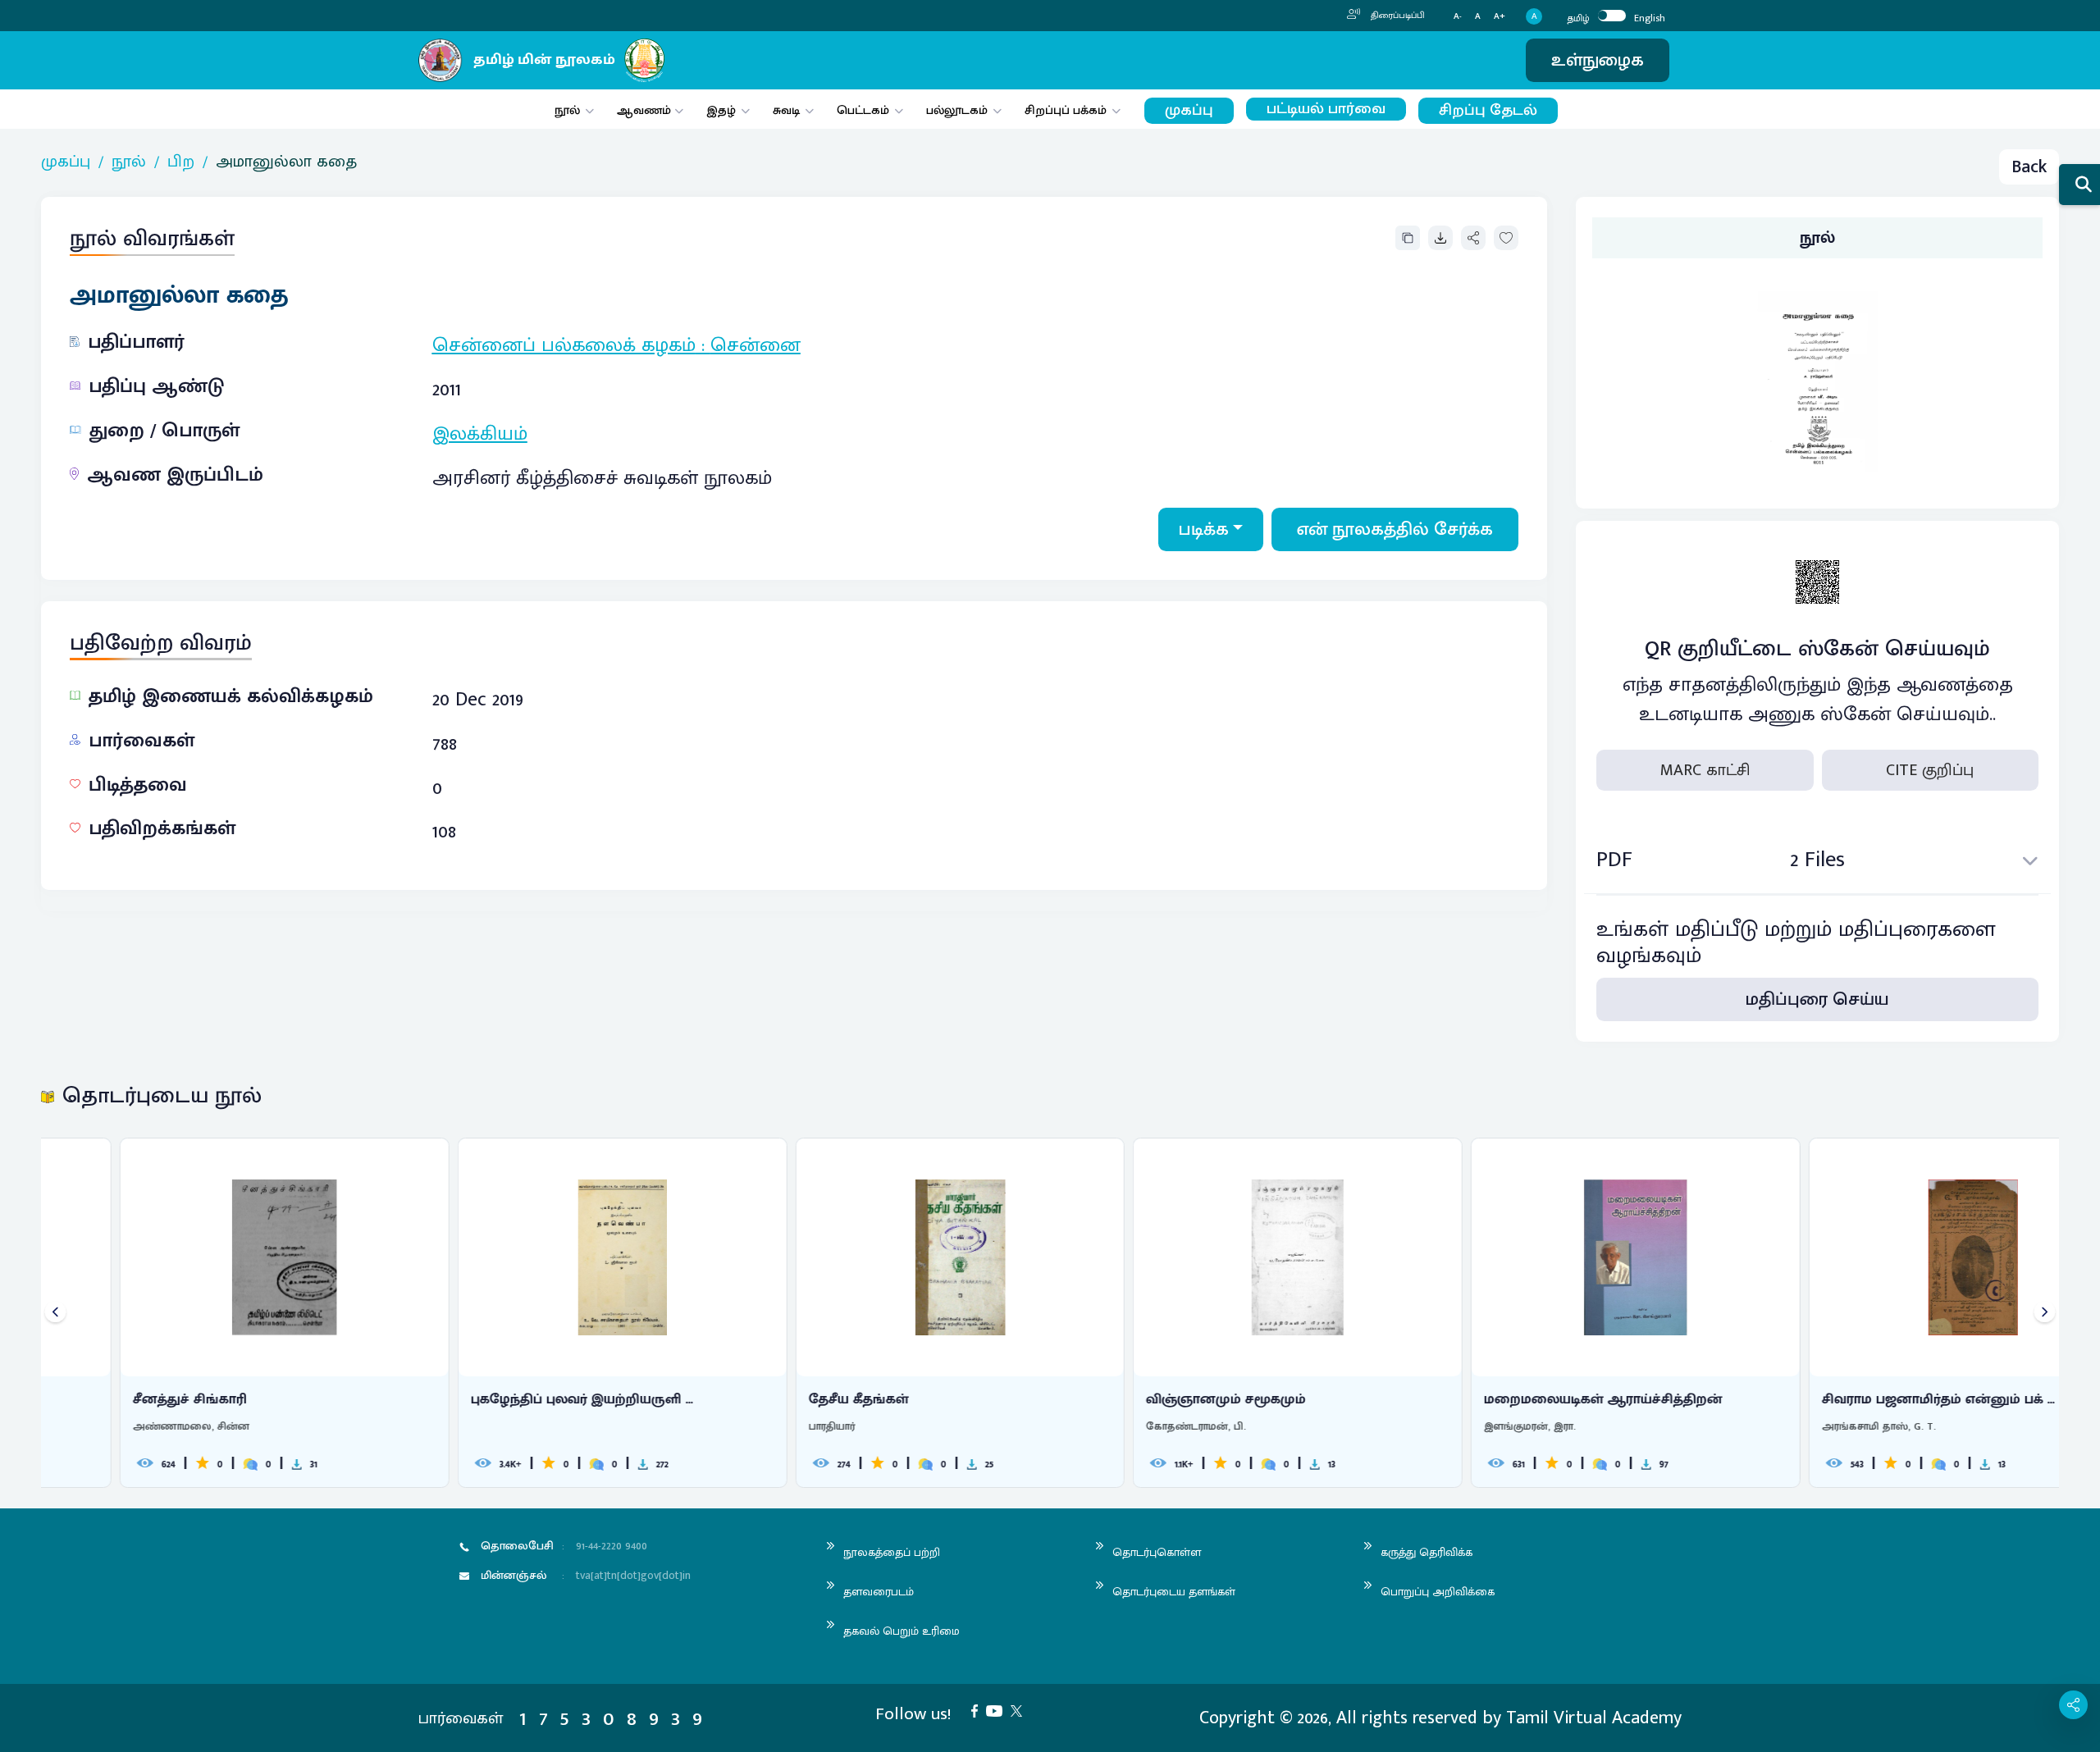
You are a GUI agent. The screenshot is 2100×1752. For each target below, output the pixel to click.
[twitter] (1020, 1710)
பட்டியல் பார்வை (1326, 109)
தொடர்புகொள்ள (1157, 1552)
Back (2029, 167)
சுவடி (786, 110)
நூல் (567, 110)
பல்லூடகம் (957, 110)
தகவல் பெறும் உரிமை (902, 1631)
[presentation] (55, 1313)
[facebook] (979, 1710)
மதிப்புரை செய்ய (1817, 999)
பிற (181, 162)
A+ (1500, 17)
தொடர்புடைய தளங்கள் (1174, 1592)
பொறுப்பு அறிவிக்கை (1438, 1592)
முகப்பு (1189, 110)
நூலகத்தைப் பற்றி (892, 1552)
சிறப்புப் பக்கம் (1066, 110)
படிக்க (1204, 529)
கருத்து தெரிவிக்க (1427, 1552)
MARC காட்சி (1705, 770)
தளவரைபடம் (879, 1592)
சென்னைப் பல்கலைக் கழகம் (564, 345)
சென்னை (756, 345)
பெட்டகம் (863, 110)
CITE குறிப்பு (1930, 770)
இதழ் (721, 110)
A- (1458, 17)
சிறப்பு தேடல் (1488, 110)
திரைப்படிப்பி (1397, 16)
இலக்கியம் (480, 434)
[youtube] (998, 1710)
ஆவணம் (646, 110)
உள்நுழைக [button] (1598, 60)
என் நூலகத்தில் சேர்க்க (1395, 529)
